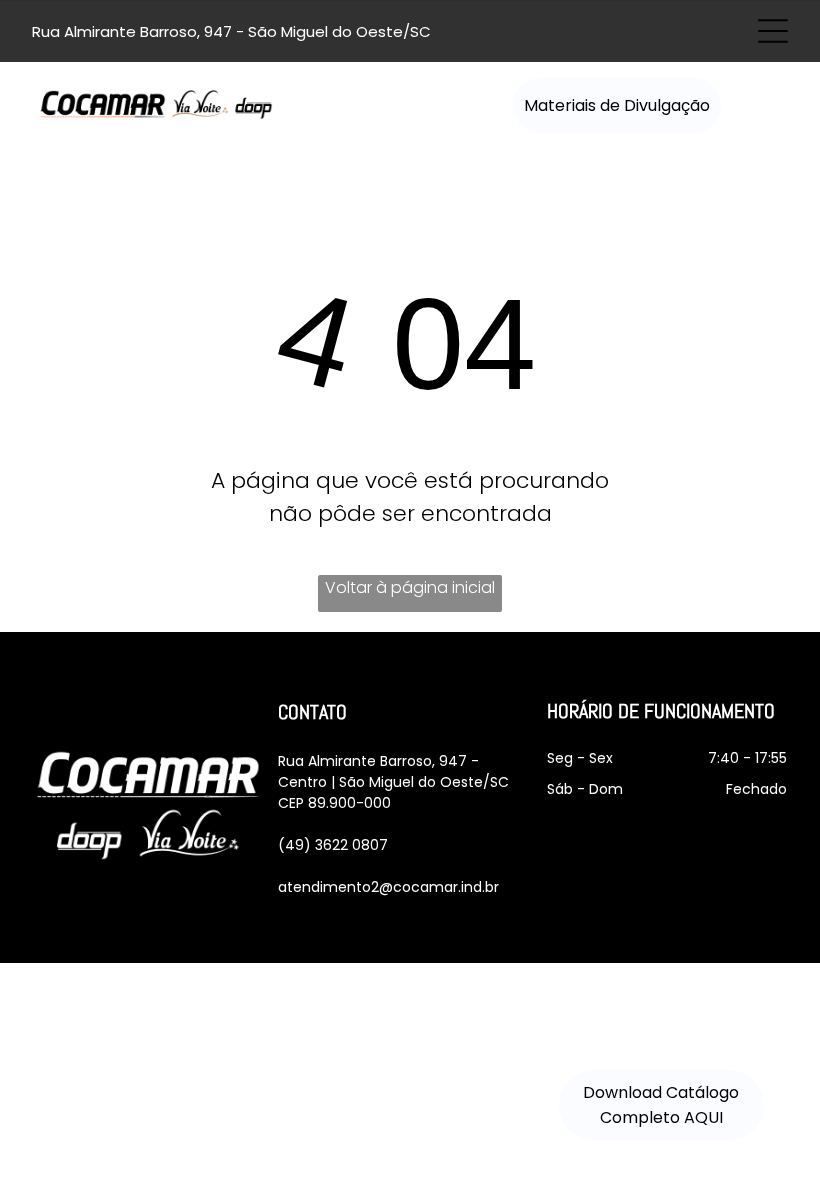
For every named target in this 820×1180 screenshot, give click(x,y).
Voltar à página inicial (410, 587)
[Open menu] (773, 31)
